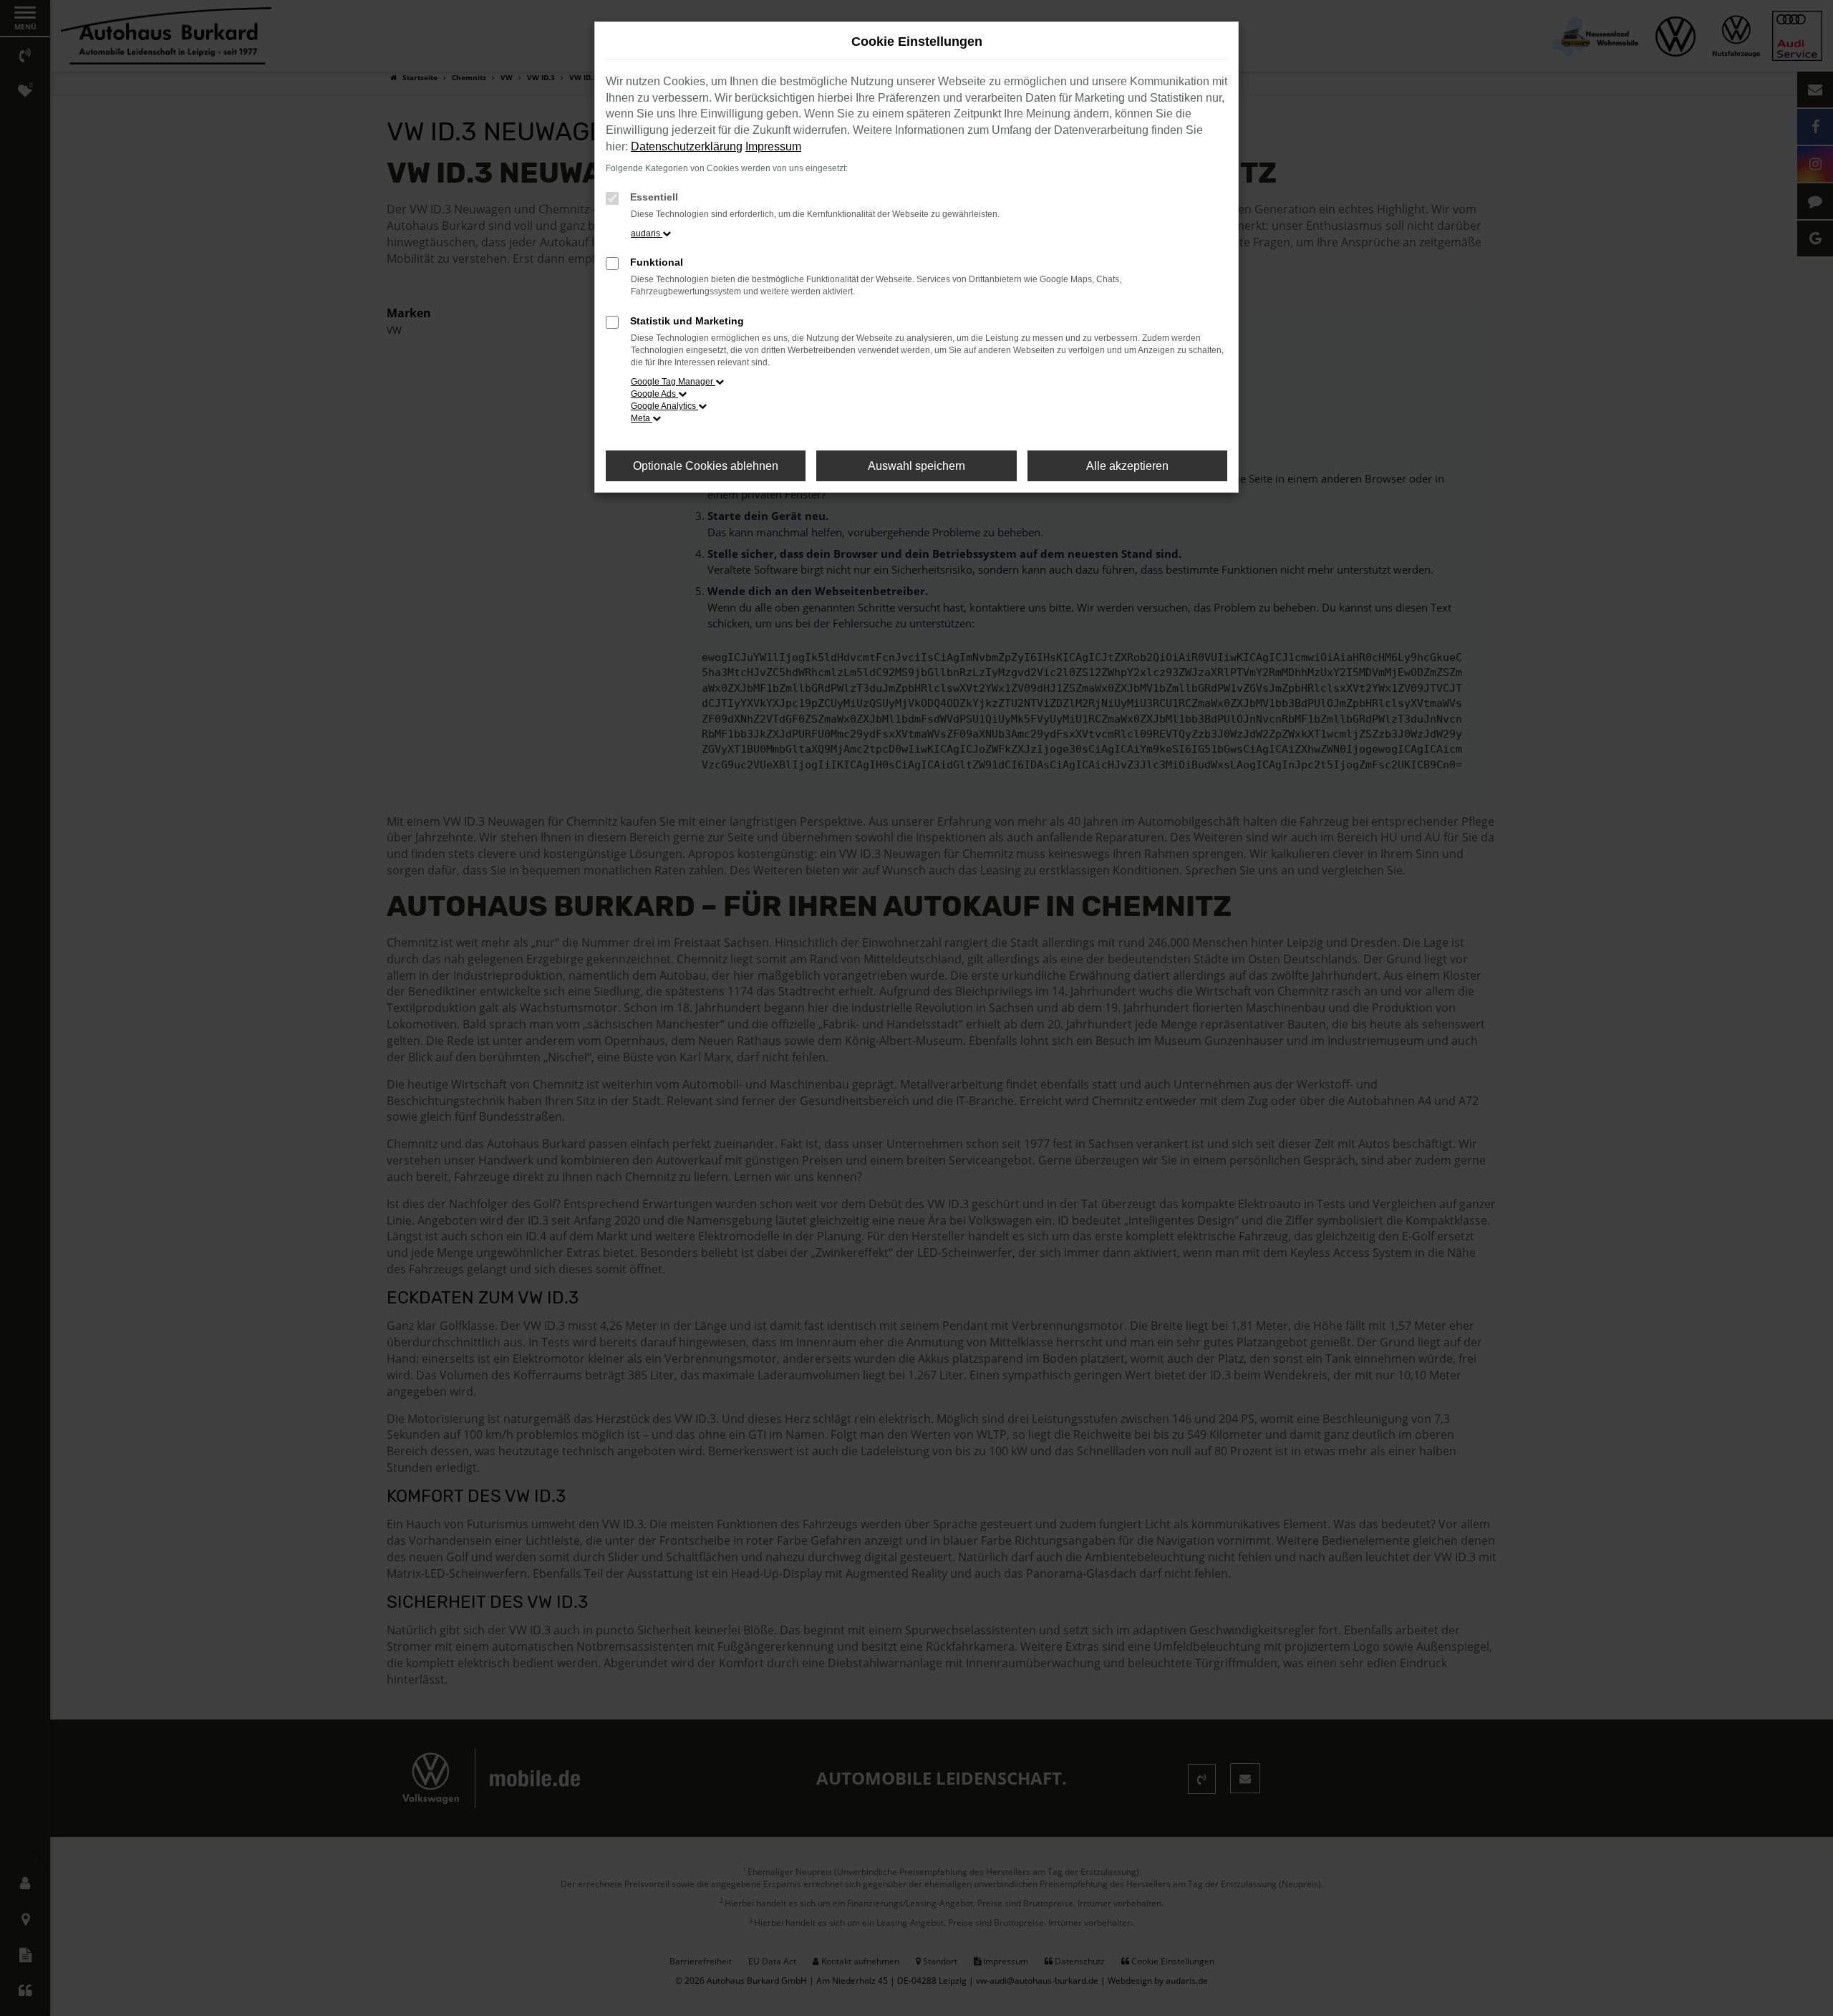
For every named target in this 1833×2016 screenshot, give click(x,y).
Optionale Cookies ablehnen (706, 466)
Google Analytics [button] (664, 406)
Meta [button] (642, 418)
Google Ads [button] (654, 394)
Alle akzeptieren (1127, 466)
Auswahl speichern (916, 466)
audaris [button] (647, 233)
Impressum (773, 146)
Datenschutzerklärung (687, 146)
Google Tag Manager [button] (673, 382)
